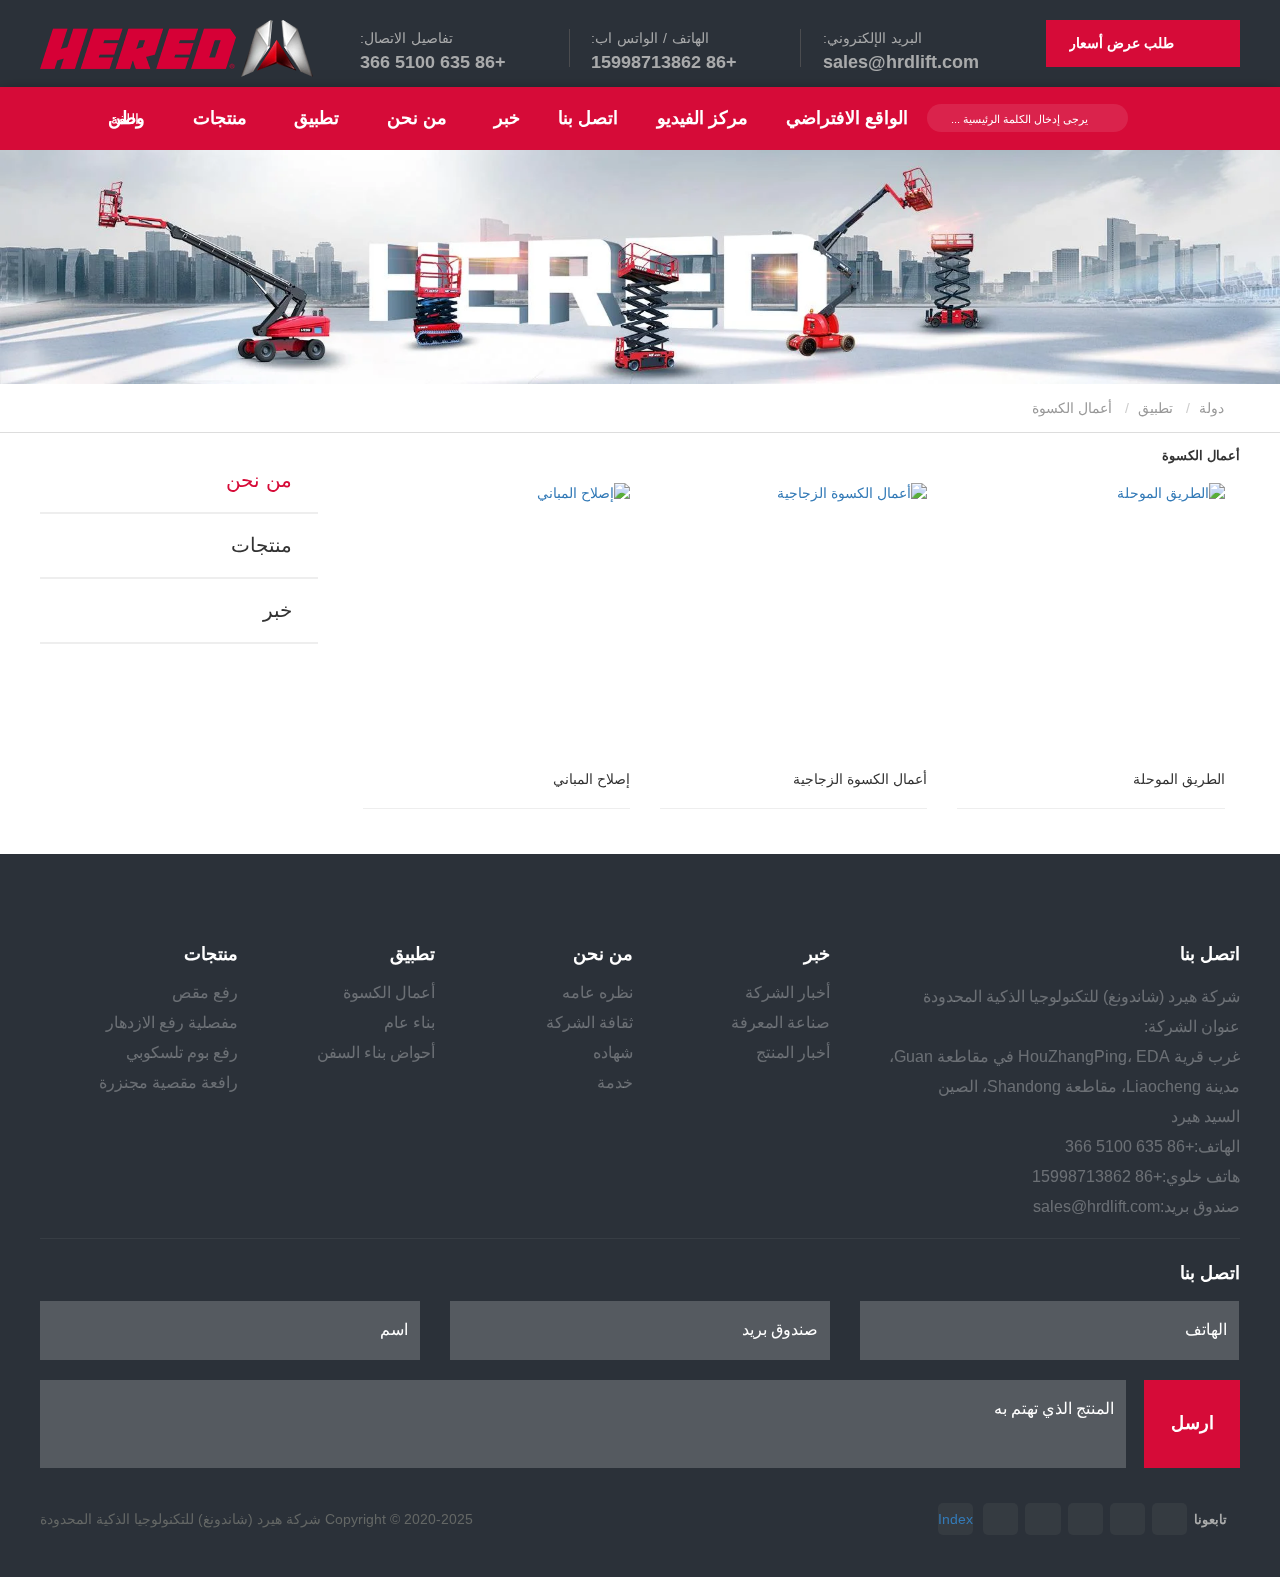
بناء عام (409, 1022)
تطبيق (1155, 408)
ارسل (1192, 1423)
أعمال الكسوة (389, 992)
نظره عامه (597, 992)
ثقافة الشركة (589, 1022)
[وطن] (176, 48)
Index (955, 1519)
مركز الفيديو (702, 118)
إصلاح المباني (591, 779)
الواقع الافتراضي (847, 118)
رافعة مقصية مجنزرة (168, 1082)
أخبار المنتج (793, 1052)
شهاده (613, 1052)
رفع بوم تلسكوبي (182, 1052)
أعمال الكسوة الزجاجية (860, 779)
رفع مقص (205, 992)
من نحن (259, 480)
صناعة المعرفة (780, 1022)
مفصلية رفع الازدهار (172, 1022)
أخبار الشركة (787, 992)
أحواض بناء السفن (376, 1052)
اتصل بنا (588, 118)
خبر (277, 610)
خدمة (615, 1082)
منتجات (261, 545)
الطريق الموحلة (1179, 779)
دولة (1213, 408)
